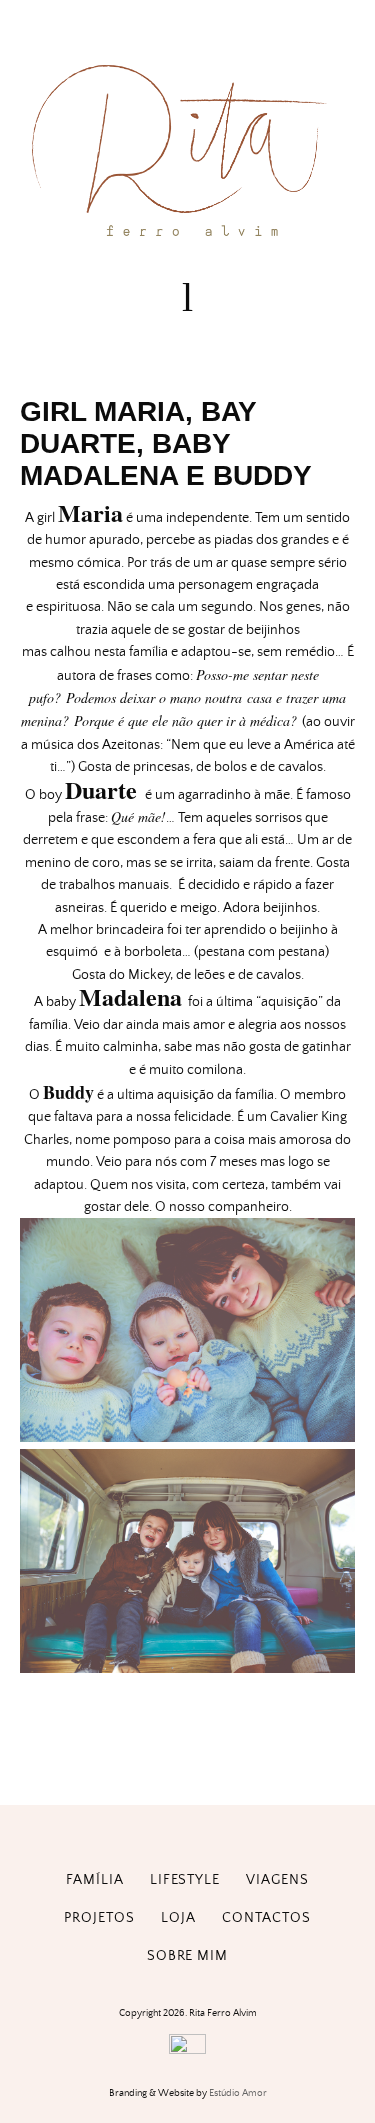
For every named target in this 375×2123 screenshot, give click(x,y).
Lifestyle (185, 1880)
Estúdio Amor (238, 2093)
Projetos (99, 1918)
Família (95, 1880)
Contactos (266, 1918)
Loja (178, 1918)
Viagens (277, 1880)
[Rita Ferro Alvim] (188, 241)
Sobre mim (188, 1956)
